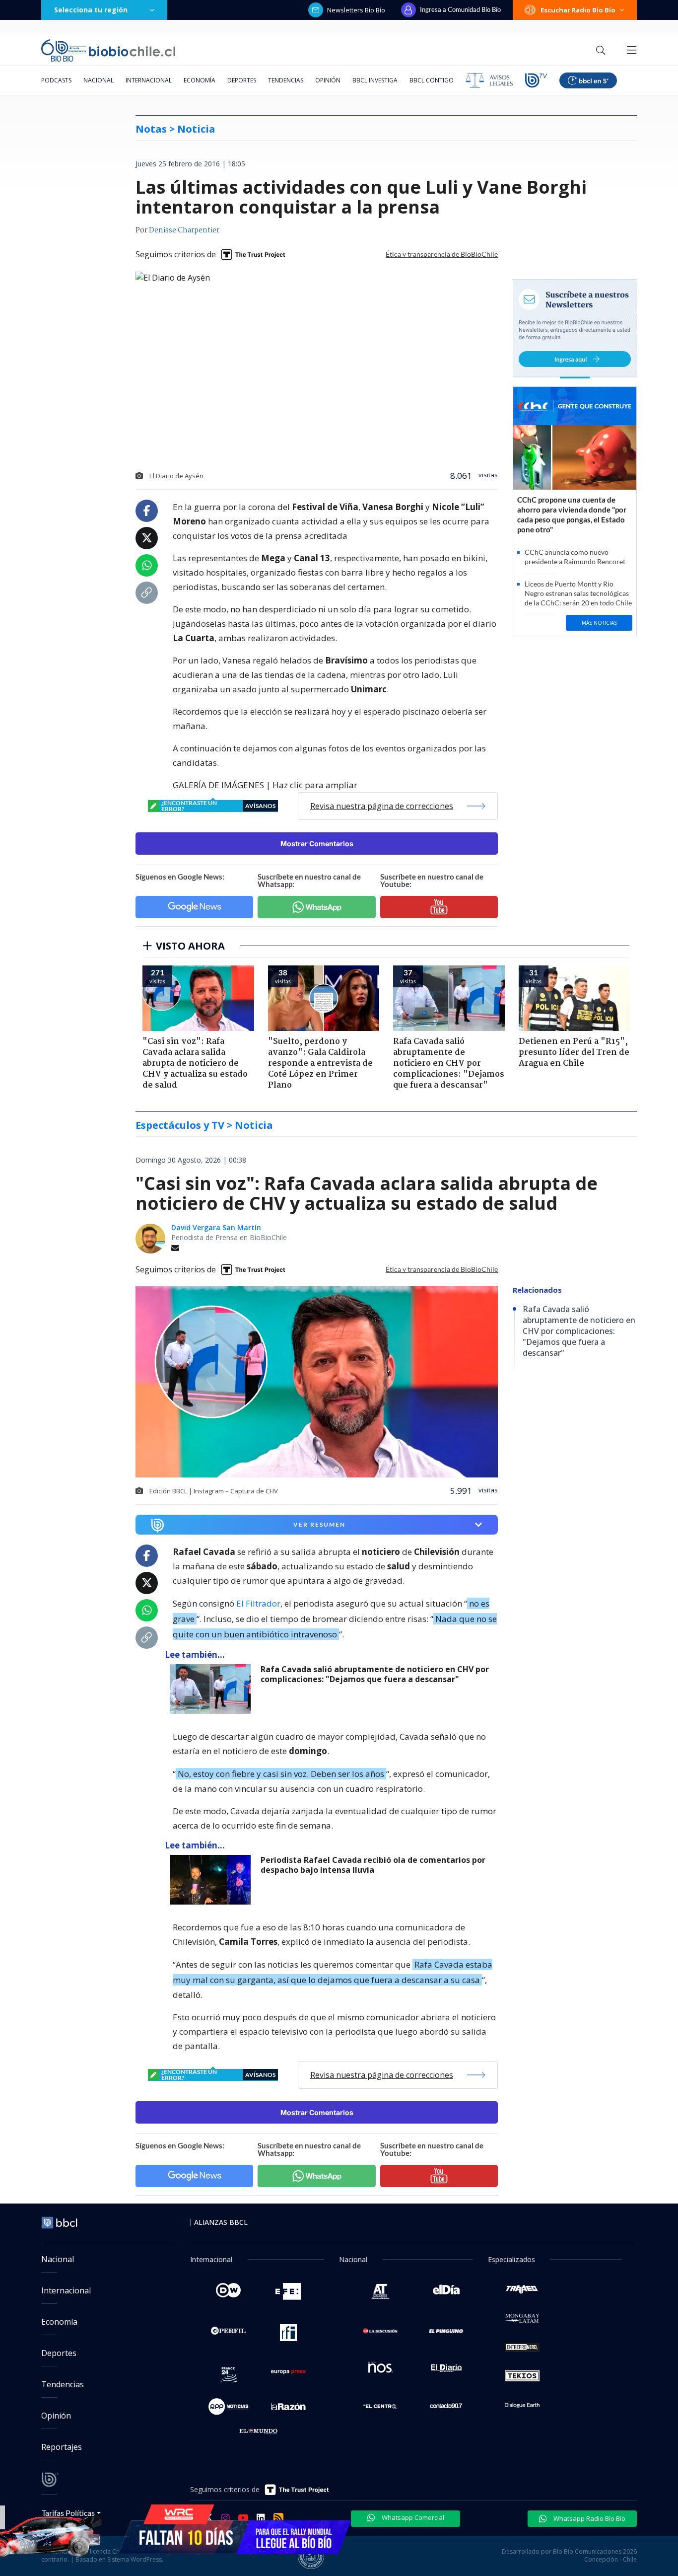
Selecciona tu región (91, 10)
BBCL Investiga (375, 80)
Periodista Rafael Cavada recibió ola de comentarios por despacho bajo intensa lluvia (373, 1865)
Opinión (328, 80)
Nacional (99, 80)
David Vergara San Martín (216, 1227)
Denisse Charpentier (184, 230)
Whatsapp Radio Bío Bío (589, 2518)
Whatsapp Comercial (412, 2517)
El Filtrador (258, 1603)
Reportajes (62, 2447)
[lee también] (213, 1689)
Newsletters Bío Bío (356, 10)
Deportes (242, 80)
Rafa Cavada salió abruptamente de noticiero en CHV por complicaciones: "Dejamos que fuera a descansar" (375, 1674)
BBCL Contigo (432, 80)
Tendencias (286, 80)
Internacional (149, 80)
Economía (200, 80)
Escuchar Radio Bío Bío (578, 10)
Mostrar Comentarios (317, 844)
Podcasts (56, 80)
